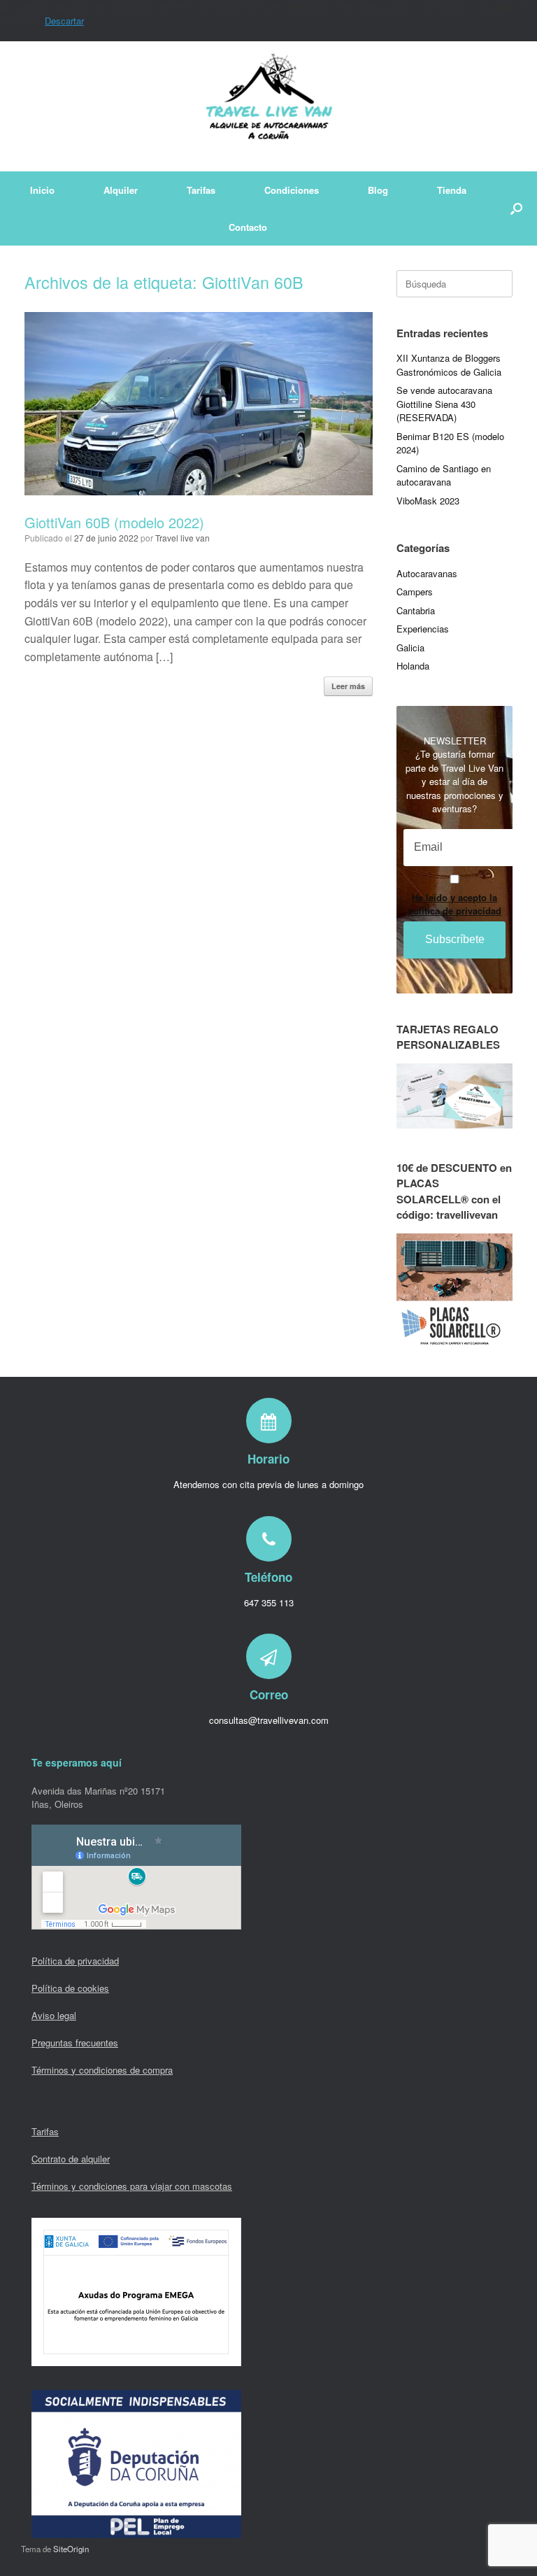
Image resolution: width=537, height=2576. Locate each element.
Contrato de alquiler (71, 2159)
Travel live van (182, 538)
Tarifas (201, 190)
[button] (516, 208)
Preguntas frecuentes (75, 2043)
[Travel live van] (268, 106)
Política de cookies (70, 1988)
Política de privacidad (75, 1961)
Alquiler (121, 190)
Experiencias (423, 629)
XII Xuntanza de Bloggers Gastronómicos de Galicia (449, 365)
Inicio (42, 190)
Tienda (452, 190)
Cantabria (416, 610)
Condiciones (292, 190)
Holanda (413, 666)
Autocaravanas (427, 573)
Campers (415, 592)
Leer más (348, 686)
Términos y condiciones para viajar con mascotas (132, 2186)
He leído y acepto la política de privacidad (454, 904)
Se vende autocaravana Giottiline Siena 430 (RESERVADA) (444, 404)
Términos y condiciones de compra (102, 2070)
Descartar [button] (64, 21)
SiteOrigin (71, 2549)
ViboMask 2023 (428, 501)
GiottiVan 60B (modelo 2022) (114, 522)
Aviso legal (54, 2015)
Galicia (410, 647)
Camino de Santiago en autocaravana (444, 475)
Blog (378, 190)
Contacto (248, 227)
